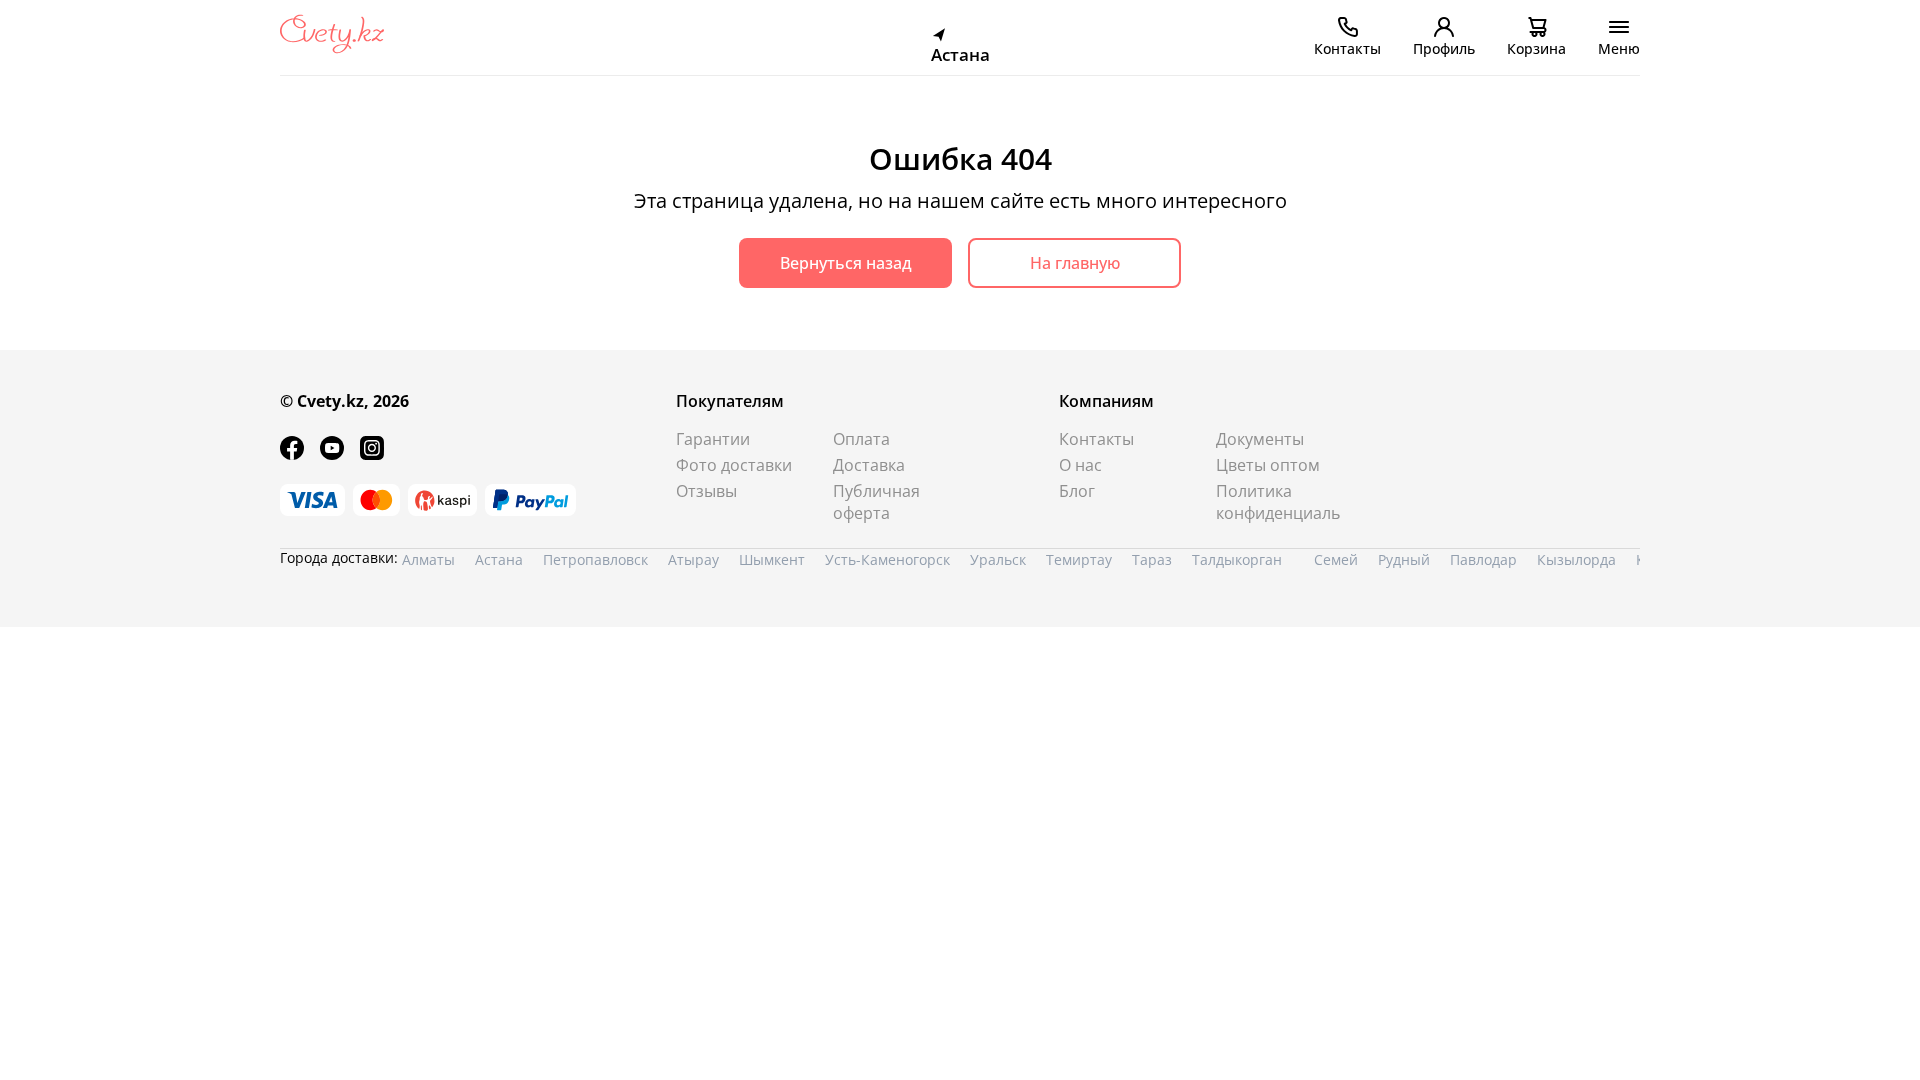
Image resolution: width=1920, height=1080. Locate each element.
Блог (1077, 491)
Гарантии (713, 439)
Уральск (998, 559)
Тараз (1152, 559)
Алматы (428, 559)
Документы (1260, 439)
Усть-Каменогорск (887, 559)
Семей (1336, 559)
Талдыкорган (1237, 559)
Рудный (1404, 559)
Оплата (861, 439)
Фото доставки (734, 465)
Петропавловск (595, 559)
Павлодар (1483, 559)
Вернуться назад (846, 263)
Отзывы (706, 491)
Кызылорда (1576, 559)
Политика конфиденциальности (1278, 502)
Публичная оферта (876, 502)
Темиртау (1079, 559)
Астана (499, 559)
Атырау (693, 559)
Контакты (1096, 439)
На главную (1075, 263)
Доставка (869, 465)
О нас (1080, 465)
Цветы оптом (1268, 465)
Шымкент (772, 559)
